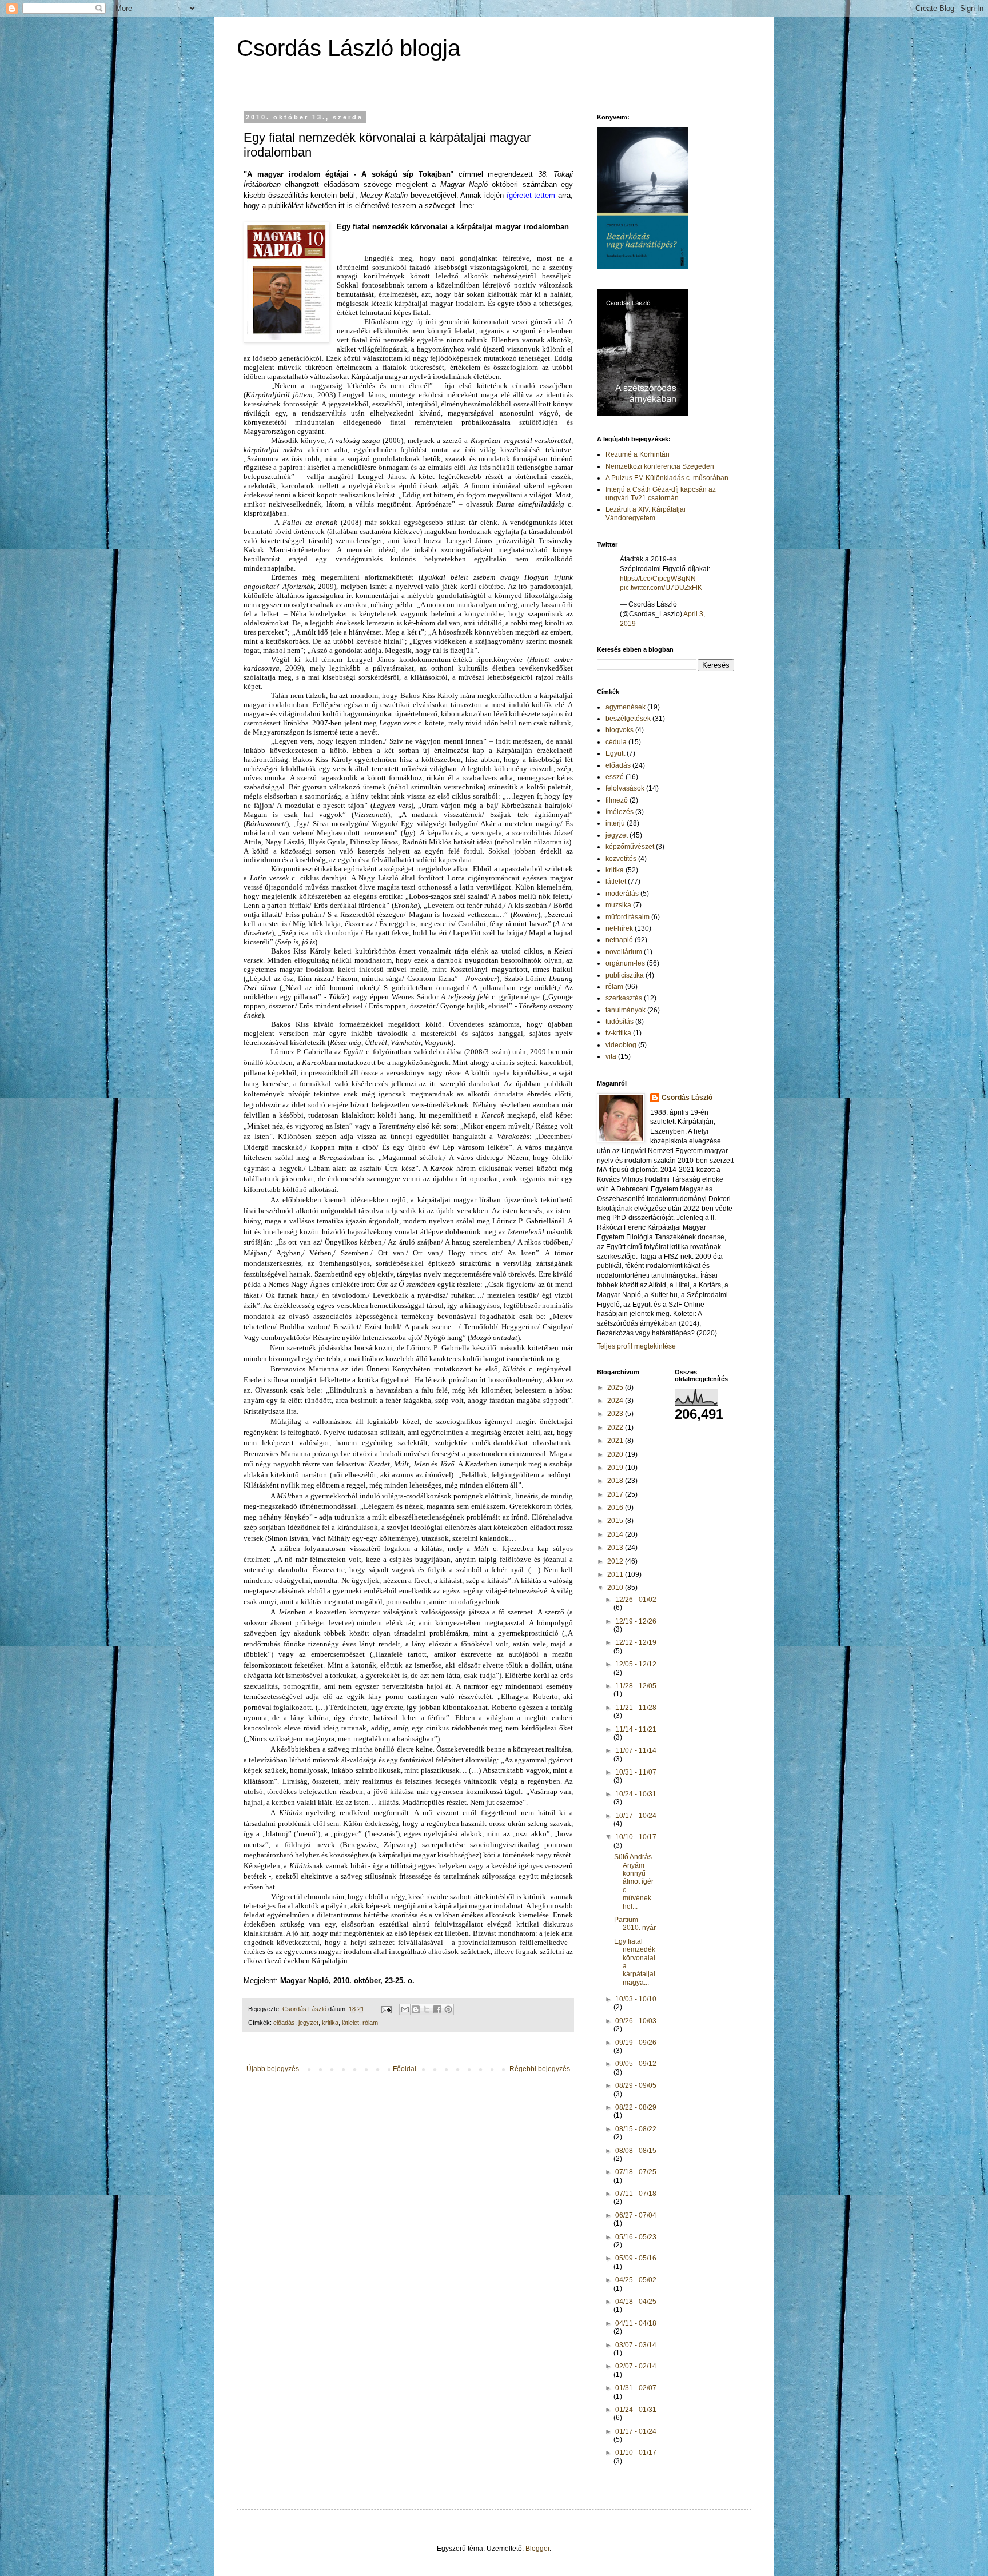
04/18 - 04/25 (636, 2302)
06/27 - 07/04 (636, 2215)
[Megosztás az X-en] (427, 2009)
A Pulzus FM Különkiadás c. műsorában (667, 478)
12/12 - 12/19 (636, 1642)
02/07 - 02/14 (636, 2366)
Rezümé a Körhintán (638, 454)
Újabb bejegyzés (273, 2069)
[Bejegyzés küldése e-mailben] (386, 2009)
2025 (616, 1387)
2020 (616, 1454)
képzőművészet (630, 847)
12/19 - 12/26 (636, 1621)
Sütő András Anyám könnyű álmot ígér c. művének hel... (634, 1881)
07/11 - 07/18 (636, 2194)
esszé (615, 777)
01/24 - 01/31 (636, 2410)
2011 (616, 1574)
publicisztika (625, 975)
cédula (616, 742)
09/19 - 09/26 (636, 2043)
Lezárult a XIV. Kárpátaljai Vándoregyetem (646, 513)
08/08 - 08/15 (636, 2151)
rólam (370, 2023)
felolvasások (625, 788)
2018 (616, 1481)
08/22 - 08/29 (636, 2107)
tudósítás (620, 1022)
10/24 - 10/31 (636, 1794)
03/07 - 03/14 (636, 2345)
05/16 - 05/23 (636, 2237)
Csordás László (687, 1098)
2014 (616, 1534)
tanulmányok (626, 1010)
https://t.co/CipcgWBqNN (658, 579)
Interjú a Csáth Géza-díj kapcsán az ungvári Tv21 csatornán (661, 493)
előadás (284, 2023)
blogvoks (620, 730)
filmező (617, 800)
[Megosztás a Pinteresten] (448, 2009)
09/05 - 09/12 (636, 2064)
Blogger (537, 2549)
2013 (616, 1548)
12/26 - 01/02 (636, 1600)
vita (611, 1056)
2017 (616, 1494)
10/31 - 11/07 (636, 1772)
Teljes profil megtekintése (636, 1346)
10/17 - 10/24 (636, 1816)
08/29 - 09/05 (636, 2085)
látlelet (350, 2023)
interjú (615, 823)
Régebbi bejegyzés (540, 2069)
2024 (616, 1401)
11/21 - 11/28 (636, 1708)
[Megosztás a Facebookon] (437, 2009)
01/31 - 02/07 (636, 2388)
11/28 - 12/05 (636, 1686)
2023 (616, 1414)
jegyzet (308, 2023)
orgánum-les (625, 963)
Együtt (615, 753)
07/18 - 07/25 (636, 2172)
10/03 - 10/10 (636, 1999)
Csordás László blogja (348, 48)
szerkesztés (624, 998)
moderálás (622, 894)
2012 (616, 1561)
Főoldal (405, 2069)
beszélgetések (628, 719)
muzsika (618, 905)
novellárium (624, 952)
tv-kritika (618, 1033)
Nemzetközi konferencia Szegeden (660, 466)
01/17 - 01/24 (636, 2431)
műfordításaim (628, 917)
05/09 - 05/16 (636, 2258)
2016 (616, 1508)
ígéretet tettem (531, 195)
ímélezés (620, 812)
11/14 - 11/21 (636, 1729)
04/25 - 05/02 (636, 2280)
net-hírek (619, 928)
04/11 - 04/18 (636, 2323)
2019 (616, 1468)
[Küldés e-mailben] (405, 2009)
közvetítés (621, 859)
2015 (616, 1521)
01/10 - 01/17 (636, 2453)
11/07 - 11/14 (636, 1750)
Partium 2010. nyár (635, 1924)
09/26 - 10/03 (636, 2021)
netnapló (619, 940)
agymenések (626, 707)
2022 (616, 1427)
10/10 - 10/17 (636, 1837)
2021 (616, 1441)
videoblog (621, 1045)
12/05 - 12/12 (636, 1664)
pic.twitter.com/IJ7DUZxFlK (661, 588)
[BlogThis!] (416, 2009)
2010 (616, 1588)
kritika (330, 2023)
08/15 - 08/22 (636, 2129)
